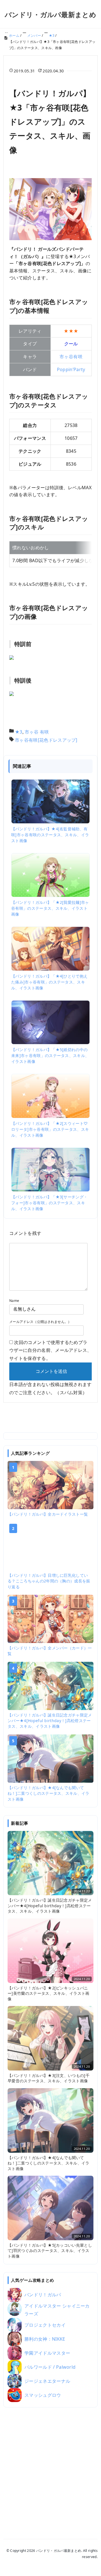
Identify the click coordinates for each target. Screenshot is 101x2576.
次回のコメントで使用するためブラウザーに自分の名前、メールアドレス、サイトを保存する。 (50, 1350)
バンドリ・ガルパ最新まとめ (50, 14)
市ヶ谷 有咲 (37, 732)
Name (14, 1301)
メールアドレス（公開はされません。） (40, 1322)
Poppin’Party (71, 369)
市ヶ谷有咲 (71, 357)
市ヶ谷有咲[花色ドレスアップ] (46, 740)
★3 (19, 732)
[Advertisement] (50, 2466)
